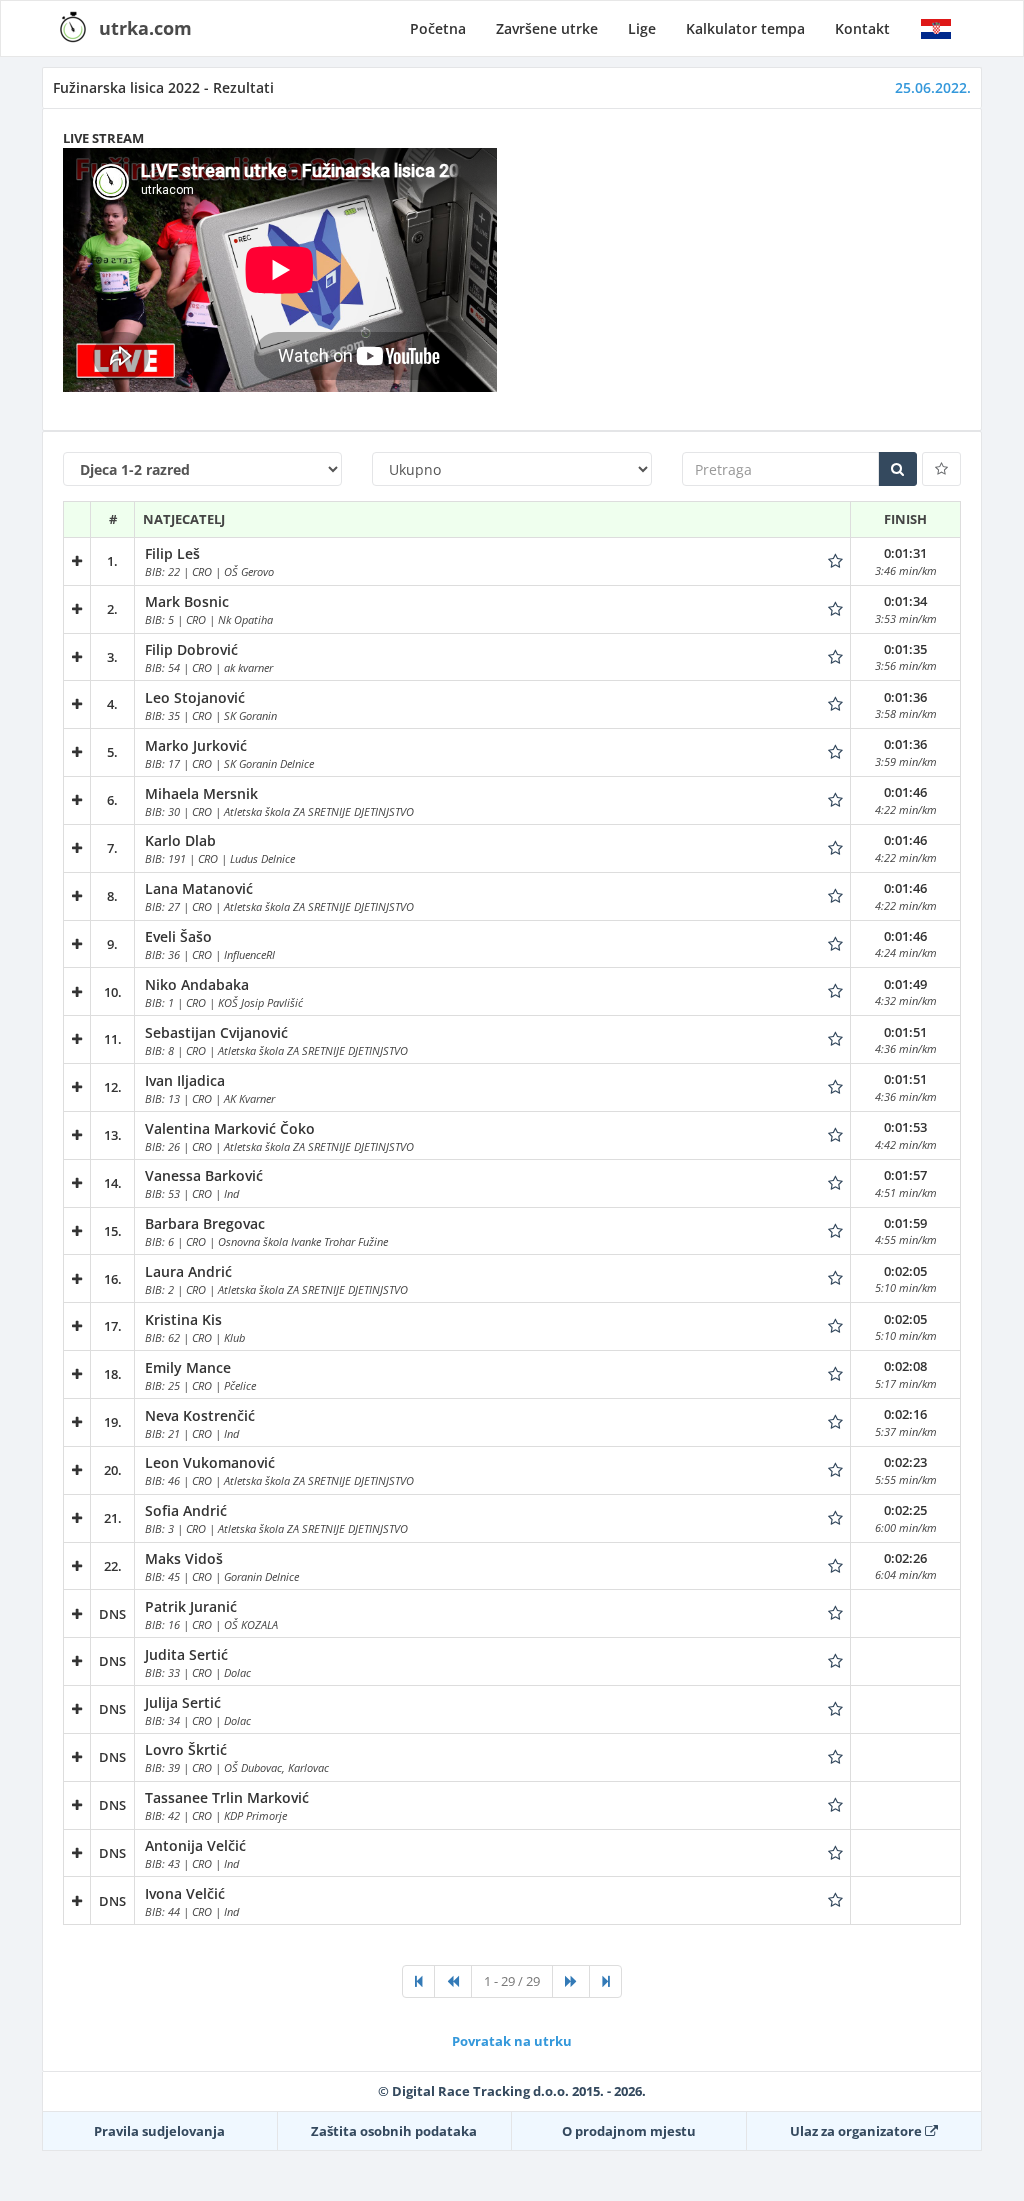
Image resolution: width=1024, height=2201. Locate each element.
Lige (642, 28)
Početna (438, 28)
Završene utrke (547, 28)
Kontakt (862, 28)
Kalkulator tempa (745, 28)
